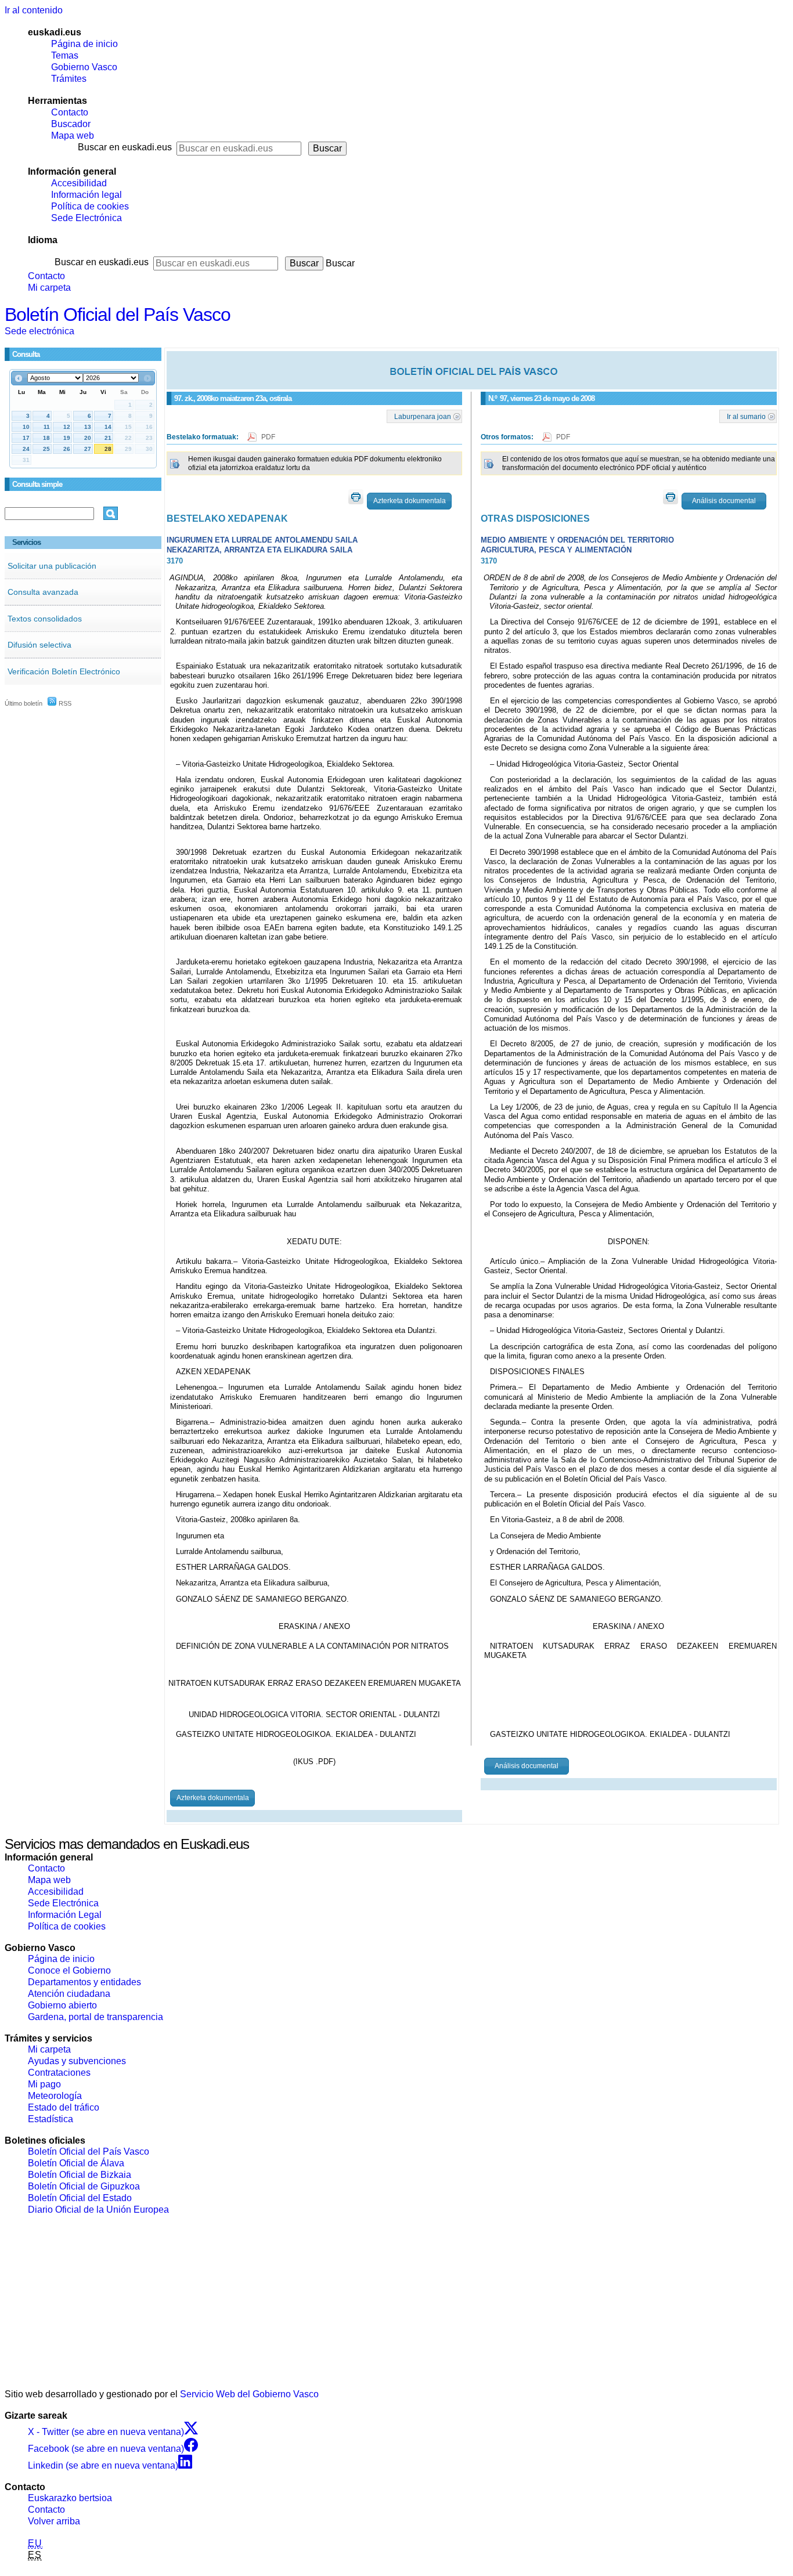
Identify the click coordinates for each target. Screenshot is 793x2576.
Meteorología (55, 2096)
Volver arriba (54, 2521)
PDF (268, 437)
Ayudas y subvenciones (77, 2061)
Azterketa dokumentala (410, 501)
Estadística (51, 2119)
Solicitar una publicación (52, 566)
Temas (65, 55)
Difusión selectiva (39, 645)
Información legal (86, 195)
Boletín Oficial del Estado (80, 2198)
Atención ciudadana (69, 1994)
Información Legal (65, 1915)
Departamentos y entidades (84, 1982)
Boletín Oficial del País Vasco (118, 315)
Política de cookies (90, 206)
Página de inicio (84, 44)
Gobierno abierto (62, 2005)
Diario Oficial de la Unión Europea (98, 2210)
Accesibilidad (79, 183)
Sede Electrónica (86, 218)
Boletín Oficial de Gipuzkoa (84, 2186)
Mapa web (73, 136)
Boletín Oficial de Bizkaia (80, 2175)
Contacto (70, 112)
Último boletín (24, 703)
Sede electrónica (39, 331)
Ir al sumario (746, 416)
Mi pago (44, 2084)
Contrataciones (59, 2073)
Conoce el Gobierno (69, 1970)
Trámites (69, 79)
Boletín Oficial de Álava (76, 2163)
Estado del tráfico (64, 2107)
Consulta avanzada (43, 592)
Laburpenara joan (423, 416)
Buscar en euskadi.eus (125, 147)
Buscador (71, 124)
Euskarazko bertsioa (70, 2498)
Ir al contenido (34, 10)
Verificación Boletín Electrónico (64, 671)
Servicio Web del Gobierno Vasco (249, 2394)
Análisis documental (724, 501)
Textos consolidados (45, 619)
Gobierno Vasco (84, 67)
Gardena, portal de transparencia (95, 2017)
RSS (64, 703)
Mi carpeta (49, 288)
